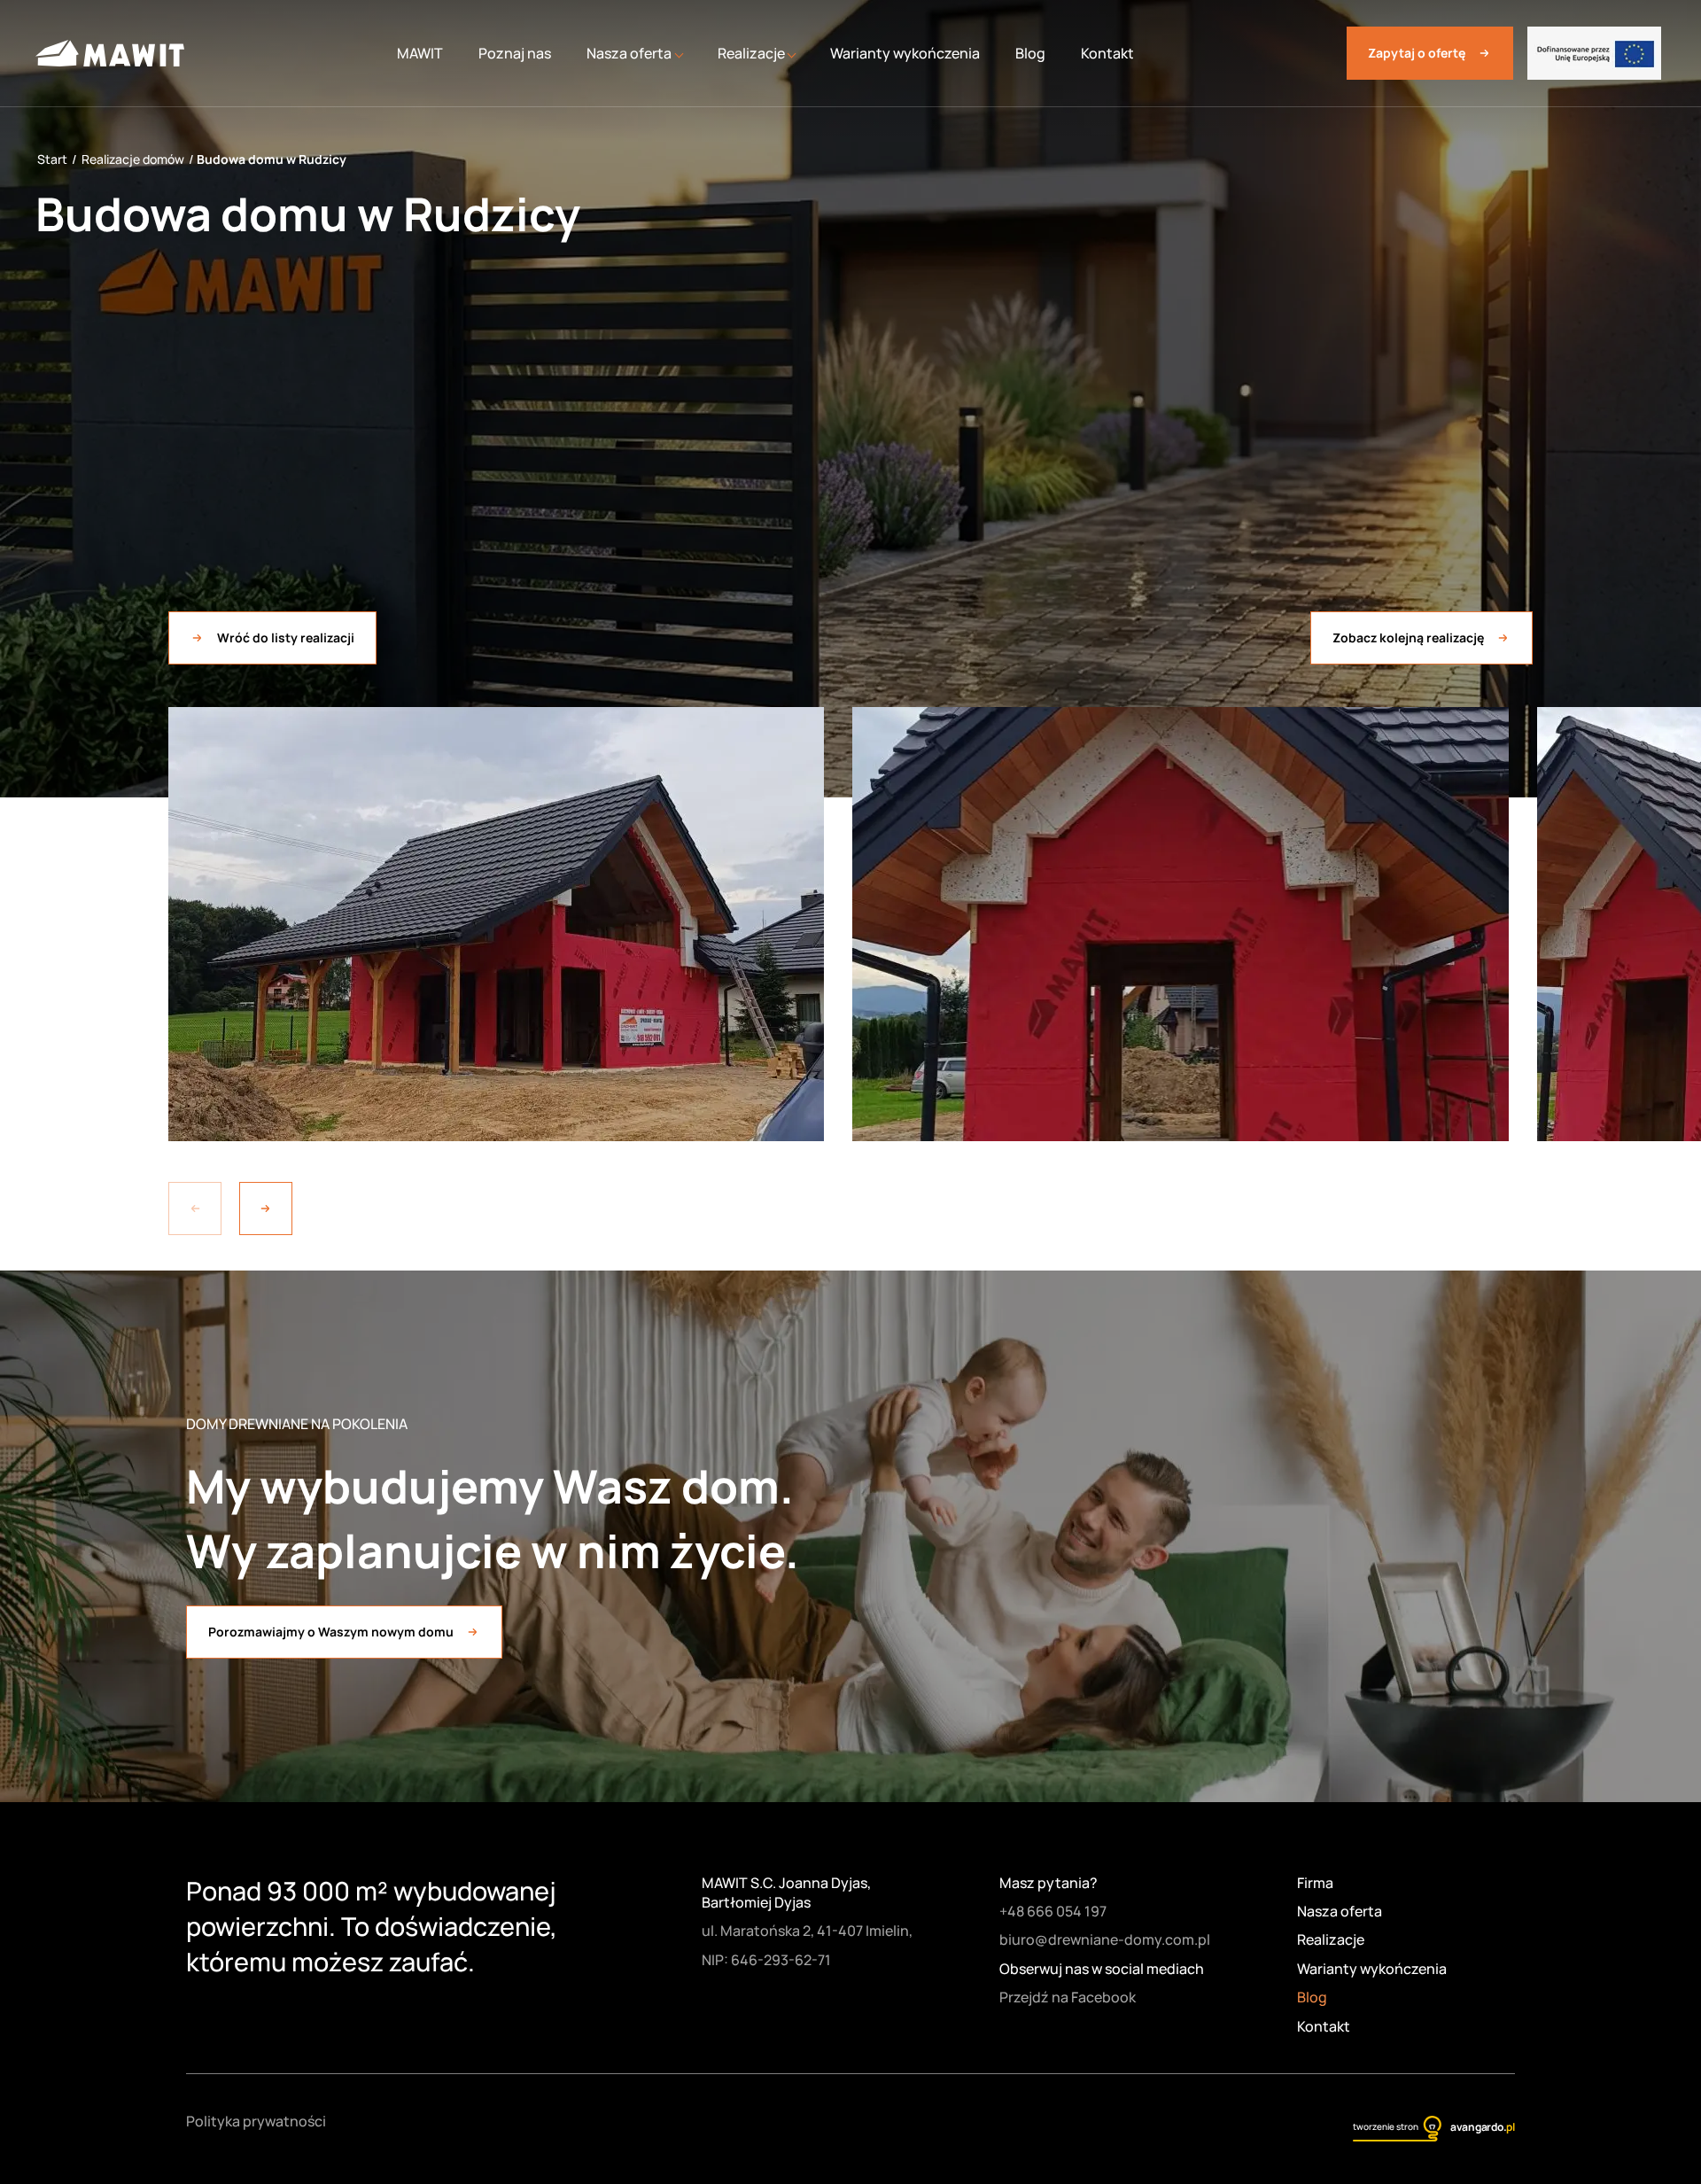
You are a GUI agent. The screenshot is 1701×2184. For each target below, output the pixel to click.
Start (52, 159)
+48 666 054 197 (1053, 1911)
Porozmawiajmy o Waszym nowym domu (331, 1632)
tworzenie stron (1386, 2126)
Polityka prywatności (256, 2121)
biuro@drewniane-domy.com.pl (1105, 1939)
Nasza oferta (1340, 1911)
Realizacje (1331, 1939)
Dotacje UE (1594, 53)
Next (266, 1209)
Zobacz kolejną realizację (1408, 637)
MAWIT (420, 53)
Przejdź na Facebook (1068, 1997)
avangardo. (1483, 2127)
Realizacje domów (133, 159)
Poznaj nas (515, 53)
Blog (1030, 53)
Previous (195, 1209)
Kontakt (1107, 53)
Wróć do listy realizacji (286, 637)
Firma (1315, 1883)
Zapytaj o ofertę (1417, 53)
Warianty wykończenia (905, 53)
